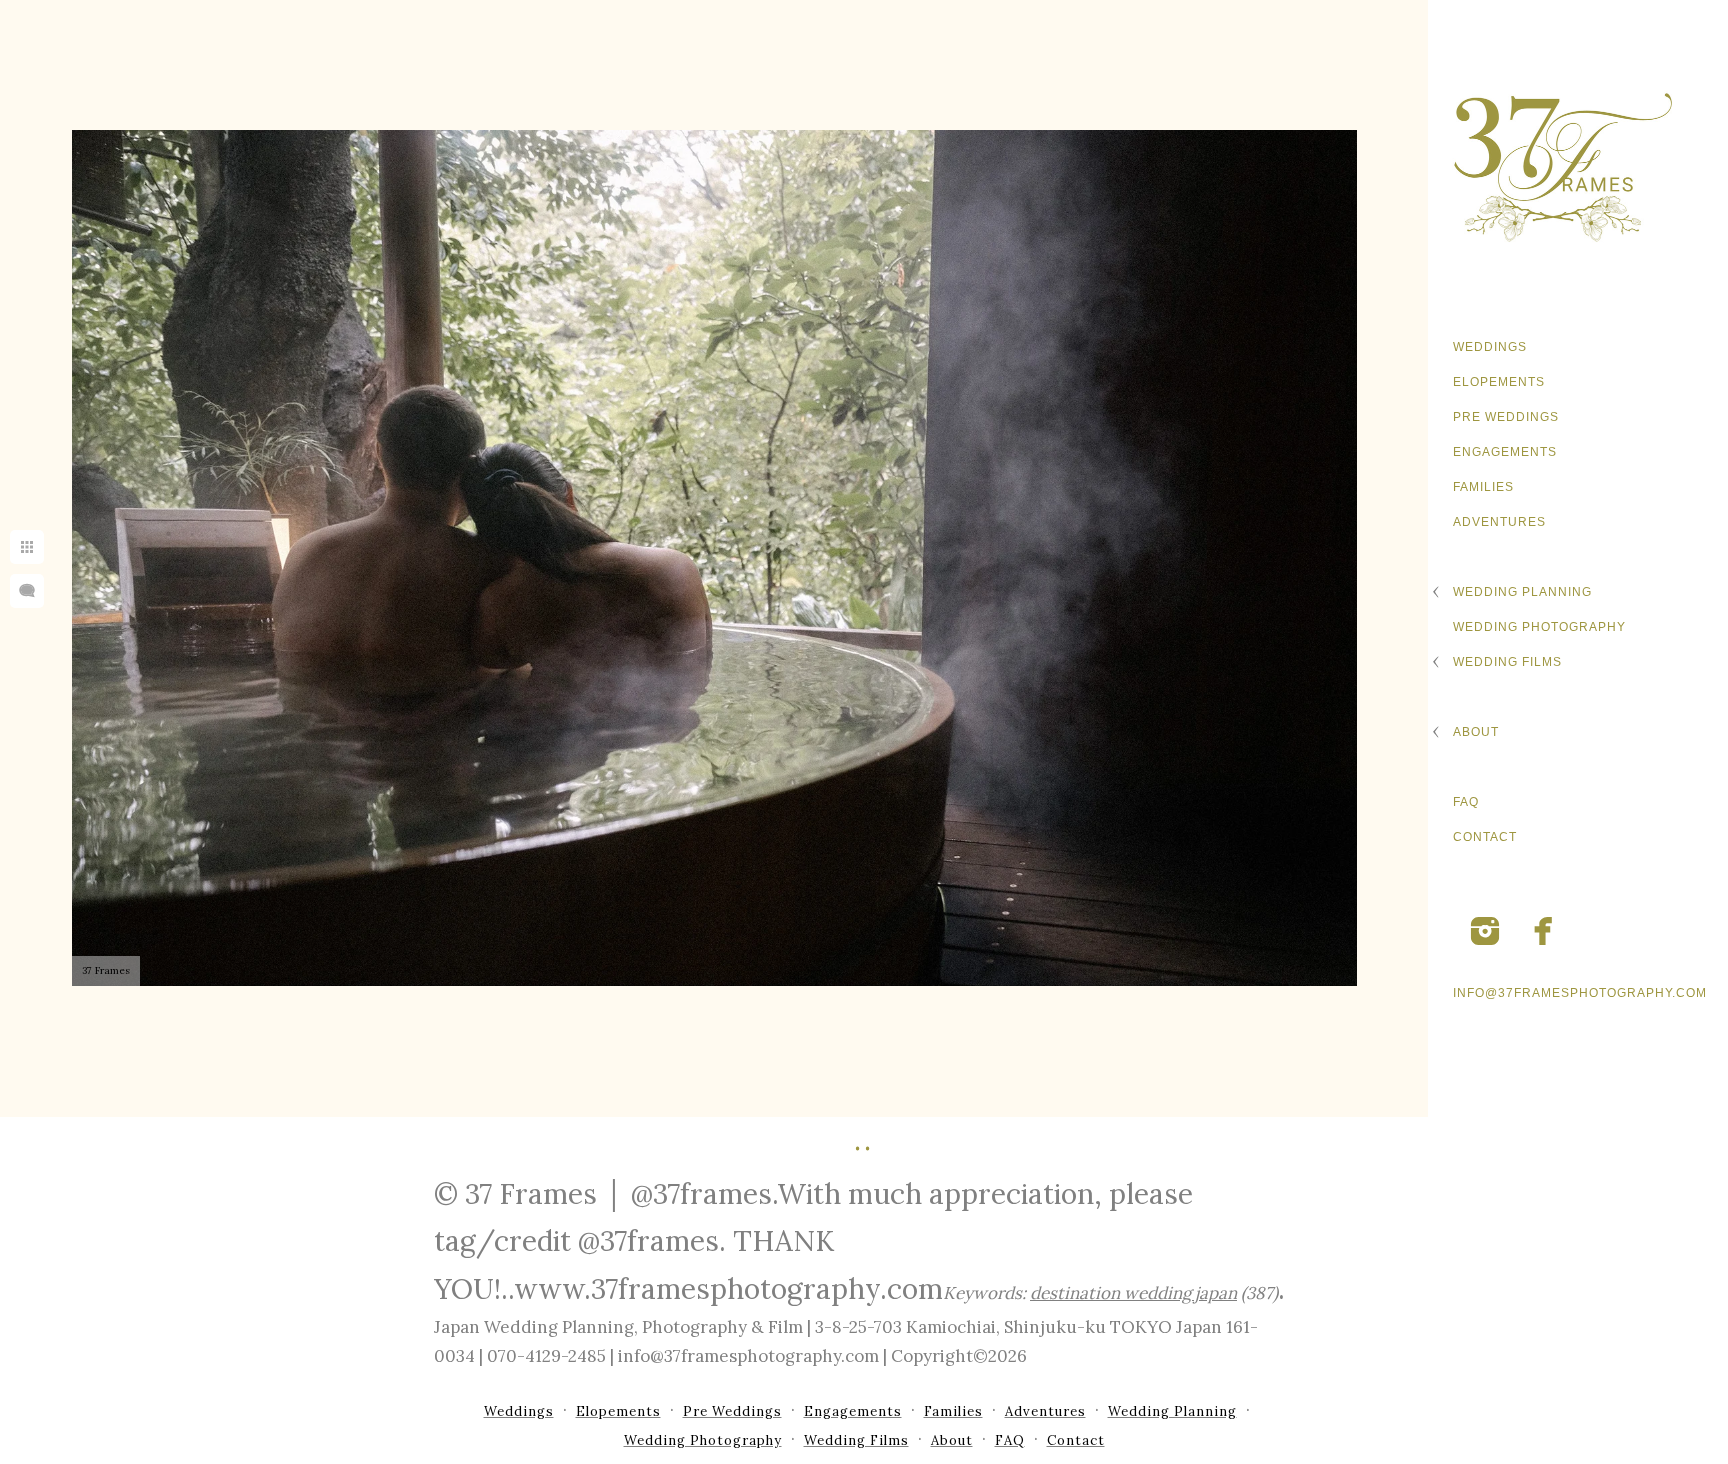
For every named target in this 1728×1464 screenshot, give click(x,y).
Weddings (1490, 347)
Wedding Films (1507, 662)
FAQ (1466, 802)
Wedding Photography (1539, 627)
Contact (1485, 837)
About (1476, 732)
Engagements (1505, 452)
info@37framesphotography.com (1580, 993)
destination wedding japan (1133, 1293)
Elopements (1499, 382)
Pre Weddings (1506, 417)
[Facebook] (1544, 931)
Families (1483, 487)
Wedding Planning (1522, 592)
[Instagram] (1485, 931)
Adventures (1499, 522)
